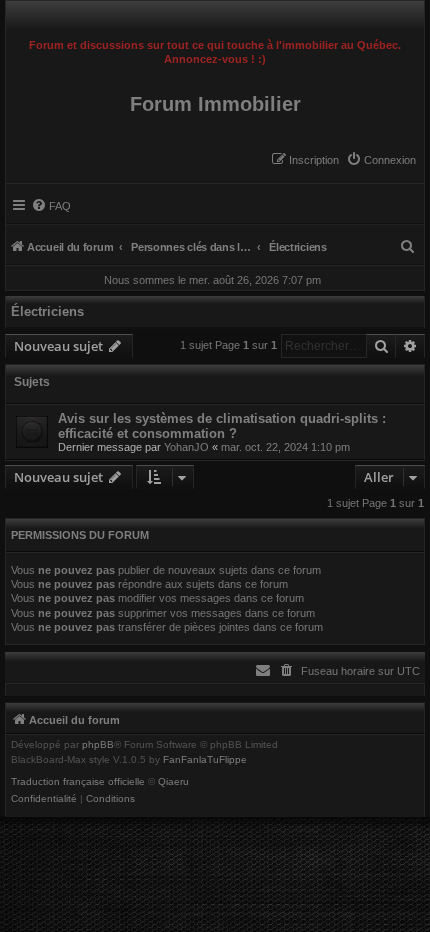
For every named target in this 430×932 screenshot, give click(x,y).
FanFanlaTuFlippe (205, 760)
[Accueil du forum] (215, 16)
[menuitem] (381, 160)
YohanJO (186, 447)
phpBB (98, 745)
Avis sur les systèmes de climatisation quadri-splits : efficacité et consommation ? (222, 426)
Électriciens (47, 311)
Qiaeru (173, 782)
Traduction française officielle (78, 782)
